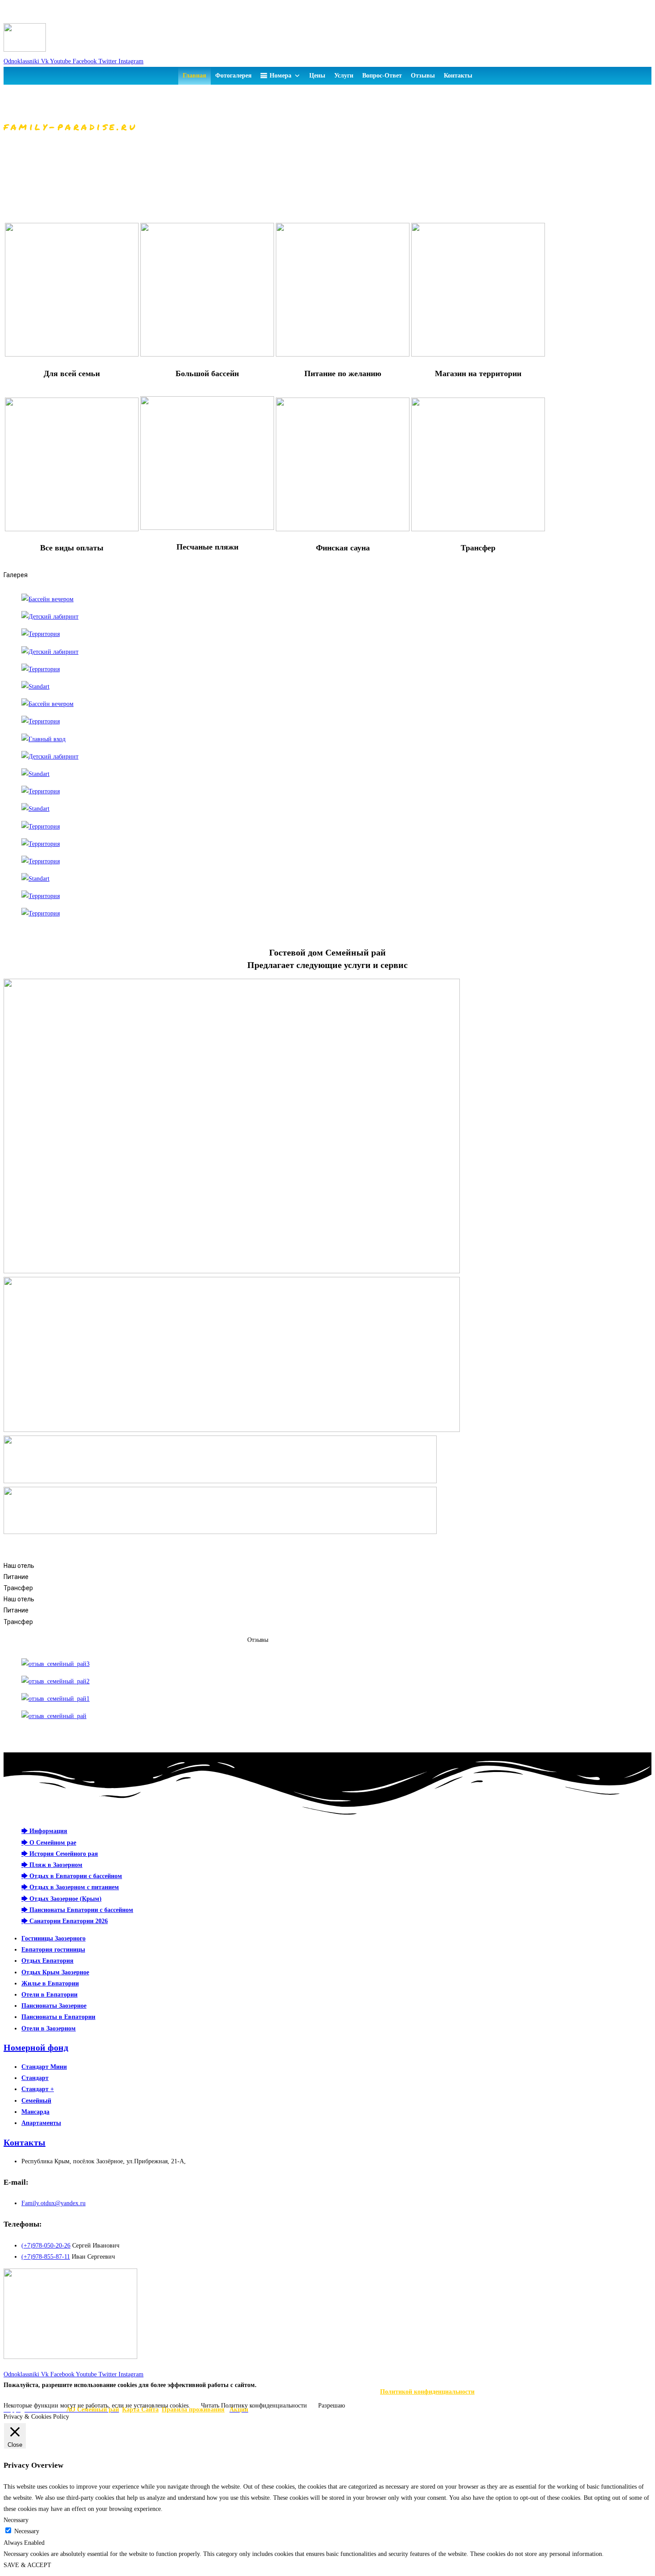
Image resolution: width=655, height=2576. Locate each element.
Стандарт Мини (44, 2067)
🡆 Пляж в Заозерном (52, 1865)
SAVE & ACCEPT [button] (27, 2565)
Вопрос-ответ (382, 76)
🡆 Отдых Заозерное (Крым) (61, 1899)
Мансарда (35, 2112)
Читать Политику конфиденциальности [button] (254, 2406)
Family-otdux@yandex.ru (39, 18)
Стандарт (35, 2078)
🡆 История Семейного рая (60, 1854)
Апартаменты (41, 2123)
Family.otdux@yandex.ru (53, 2203)
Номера (280, 76)
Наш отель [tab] (19, 1566)
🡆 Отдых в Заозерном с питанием (70, 1887)
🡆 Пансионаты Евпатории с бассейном (77, 1910)
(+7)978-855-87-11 (46, 2257)
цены (317, 76)
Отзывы (423, 76)
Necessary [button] (16, 2520)
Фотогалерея (233, 76)
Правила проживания (193, 2410)
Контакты (458, 76)
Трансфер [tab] (18, 1588)
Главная (194, 76)
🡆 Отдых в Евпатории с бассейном (72, 1876)
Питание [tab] (16, 1577)
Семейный (36, 2101)
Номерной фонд (36, 2047)
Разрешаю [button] (332, 2406)
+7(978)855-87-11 (27, 6)
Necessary (27, 2531)
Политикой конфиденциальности (427, 2392)
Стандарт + (38, 2089)
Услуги (344, 76)
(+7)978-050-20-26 (46, 2246)
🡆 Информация (44, 1831)
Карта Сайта (140, 2410)
